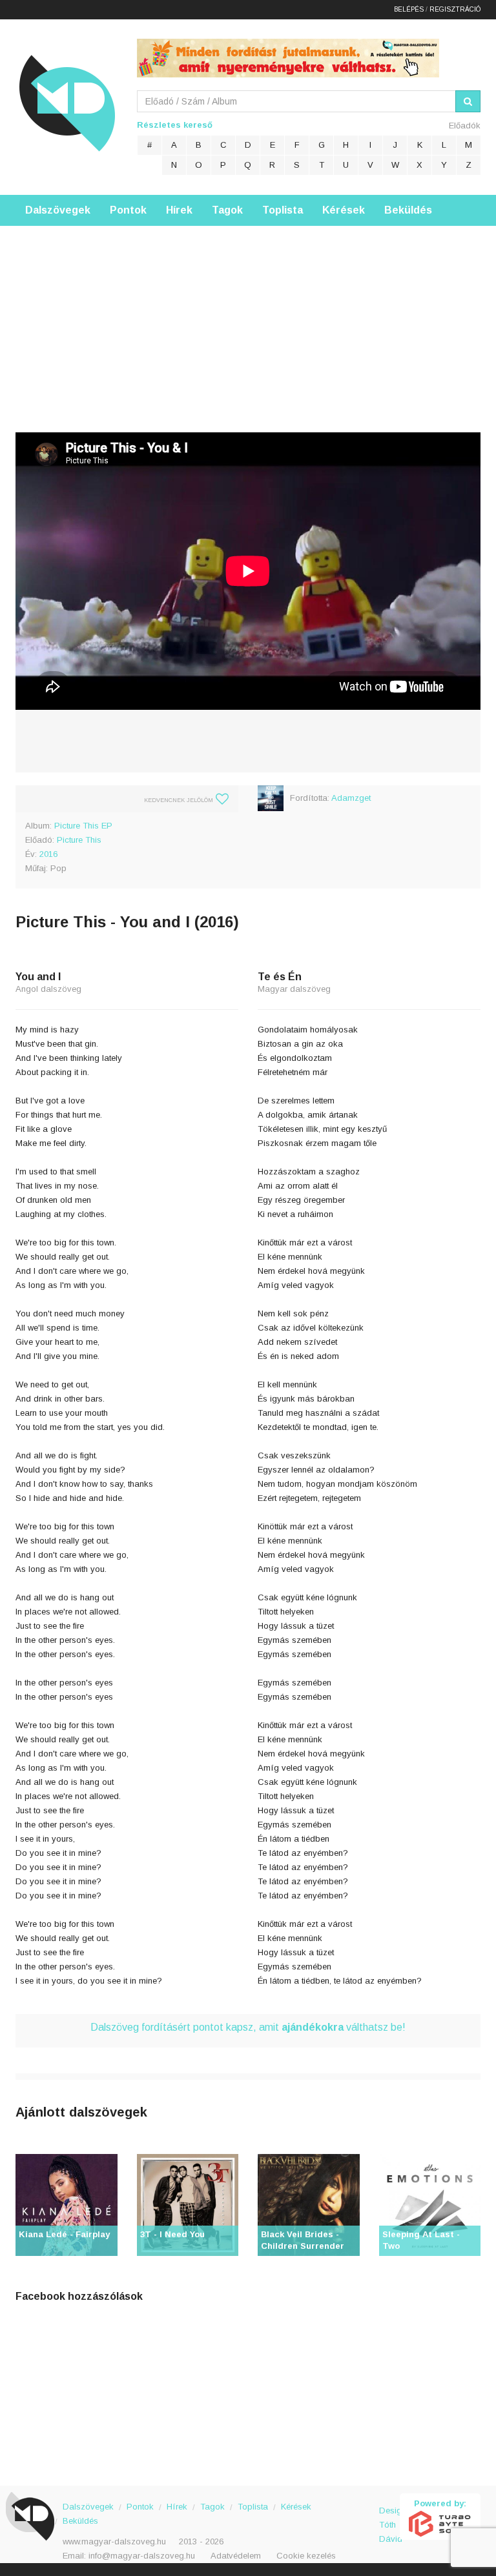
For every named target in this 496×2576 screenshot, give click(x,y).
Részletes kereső (175, 125)
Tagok (227, 210)
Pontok (128, 210)
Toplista (283, 210)
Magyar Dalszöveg (67, 103)
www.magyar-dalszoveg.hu (114, 2541)
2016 (48, 854)
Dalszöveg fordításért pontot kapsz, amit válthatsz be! (248, 2027)
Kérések (344, 210)
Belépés (409, 9)
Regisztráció (455, 9)
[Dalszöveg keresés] (468, 101)
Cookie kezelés (306, 2556)
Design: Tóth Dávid (390, 2518)
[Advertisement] (248, 316)
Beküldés (408, 210)
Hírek (179, 210)
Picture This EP (83, 826)
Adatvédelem (236, 2556)
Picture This (79, 840)
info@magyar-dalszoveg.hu (142, 2556)
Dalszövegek (58, 210)
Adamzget (351, 798)
